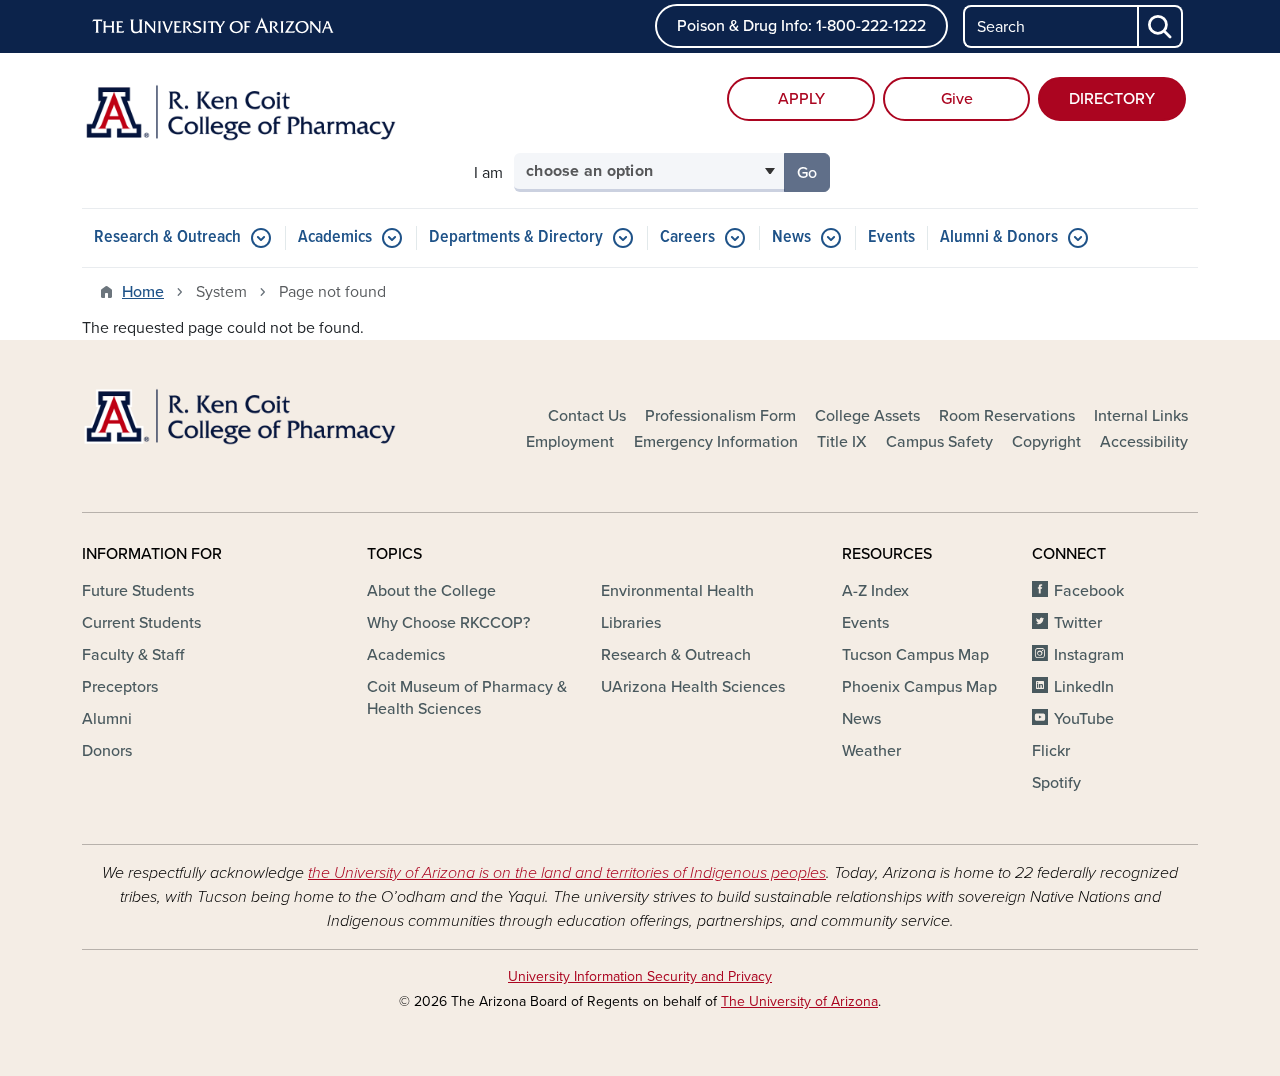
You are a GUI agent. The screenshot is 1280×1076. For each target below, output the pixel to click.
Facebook (1089, 591)
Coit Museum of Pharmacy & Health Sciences (467, 698)
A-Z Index (875, 591)
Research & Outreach (167, 237)
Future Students (138, 591)
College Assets (867, 416)
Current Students (141, 623)
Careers (687, 237)
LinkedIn (1084, 687)
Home (143, 292)
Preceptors (120, 687)
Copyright (1046, 442)
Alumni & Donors (999, 237)
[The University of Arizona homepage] (214, 27)
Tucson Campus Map (915, 655)
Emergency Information (716, 442)
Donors (107, 751)
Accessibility (1144, 442)
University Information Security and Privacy (640, 976)
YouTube (1084, 719)
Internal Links (1141, 416)
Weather (871, 751)
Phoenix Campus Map (919, 687)
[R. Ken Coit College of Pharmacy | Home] (260, 122)
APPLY (801, 99)
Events (891, 237)
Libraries (631, 623)
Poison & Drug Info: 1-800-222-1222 (801, 26)
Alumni (107, 719)
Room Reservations (1007, 416)
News (791, 237)
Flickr (1051, 751)
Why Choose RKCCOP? (448, 623)
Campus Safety (939, 442)
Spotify (1056, 783)
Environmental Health (677, 591)
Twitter (1078, 623)
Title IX (842, 442)
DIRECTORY (1112, 99)
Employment (570, 442)
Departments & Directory (516, 237)
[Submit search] (1161, 26)
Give (957, 99)
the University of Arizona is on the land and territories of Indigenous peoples (567, 873)
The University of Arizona (799, 1001)
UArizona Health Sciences (693, 687)
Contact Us (587, 416)
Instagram (1089, 655)
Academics (335, 237)
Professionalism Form (720, 416)
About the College (431, 591)
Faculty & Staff (133, 655)
